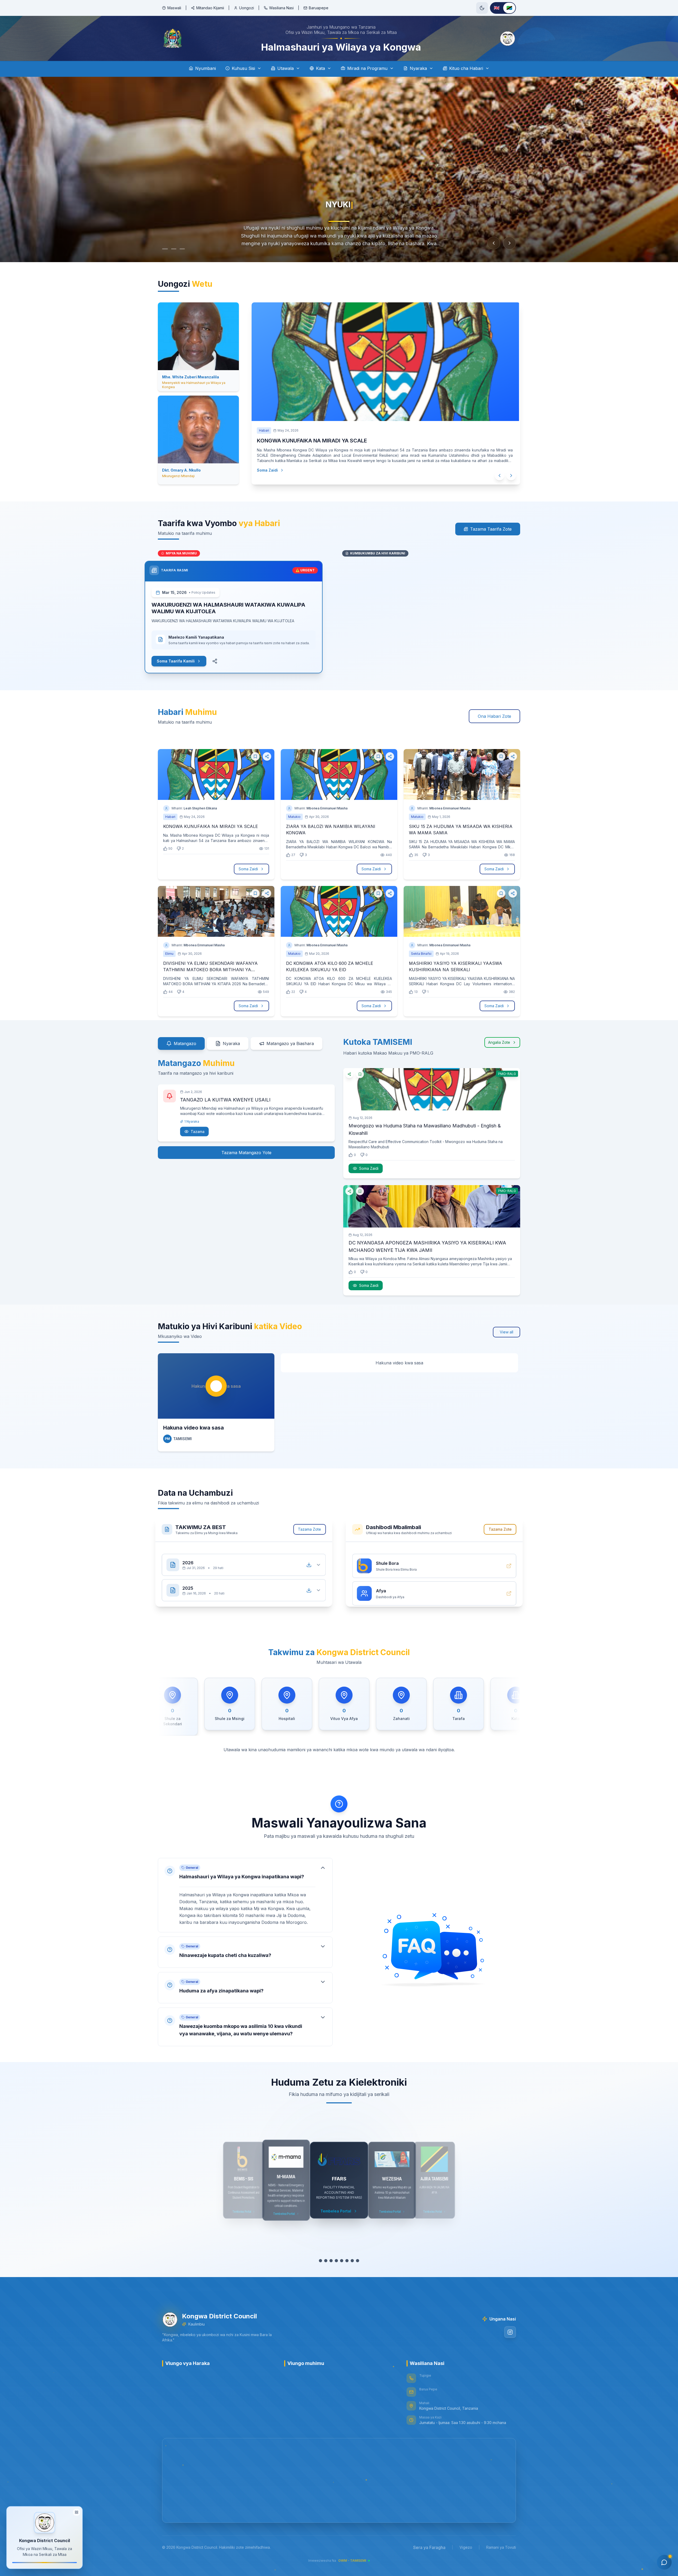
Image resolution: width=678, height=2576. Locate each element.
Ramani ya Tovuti (501, 2547)
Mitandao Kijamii (210, 8)
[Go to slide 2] (173, 249)
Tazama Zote (312, 1529)
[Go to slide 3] (184, 249)
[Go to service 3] (331, 2261)
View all (507, 1332)
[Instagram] (510, 2332)
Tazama (198, 1130)
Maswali (174, 8)
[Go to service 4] (336, 2261)
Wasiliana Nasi (281, 8)
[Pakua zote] (311, 1565)
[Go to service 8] (358, 2261)
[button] (245, 1895)
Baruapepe (319, 8)
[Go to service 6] (347, 2261)
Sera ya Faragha (429, 2547)
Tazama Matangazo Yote (246, 1153)
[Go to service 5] (342, 2261)
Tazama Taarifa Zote (491, 529)
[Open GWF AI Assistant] (664, 2562)
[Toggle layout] (77, 2511)
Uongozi (247, 8)
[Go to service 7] (352, 2261)
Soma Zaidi (263, 470)
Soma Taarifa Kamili (176, 661)
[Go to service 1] (320, 2261)
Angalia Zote (499, 1042)
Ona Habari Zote (494, 716)
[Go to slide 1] (165, 249)
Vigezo (466, 2547)
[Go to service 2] (326, 2261)
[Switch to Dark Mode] (482, 8)
